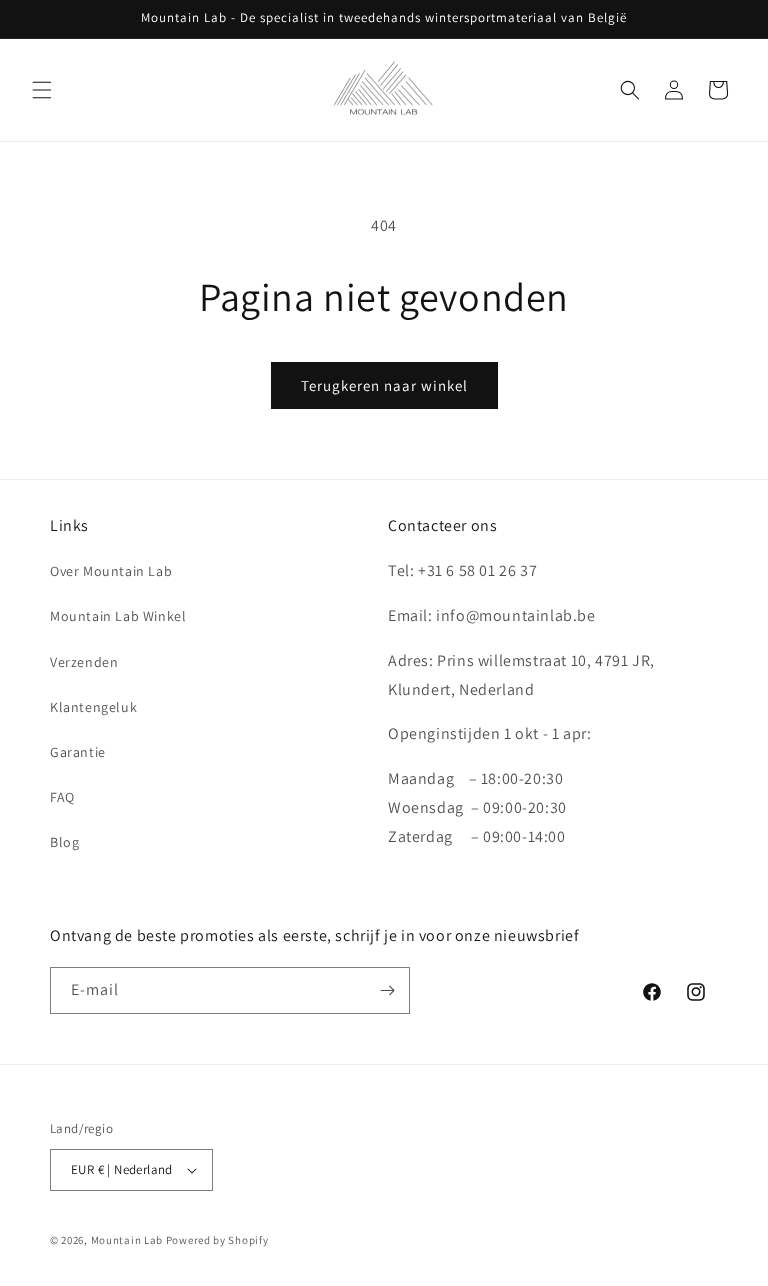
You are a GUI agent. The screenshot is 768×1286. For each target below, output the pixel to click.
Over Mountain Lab (111, 571)
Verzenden (84, 662)
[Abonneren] (387, 990)
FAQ (62, 797)
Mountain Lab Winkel (118, 616)
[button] (42, 90)
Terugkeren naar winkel (384, 385)
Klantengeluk (93, 707)
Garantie (78, 752)
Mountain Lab (127, 1240)
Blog (64, 842)
